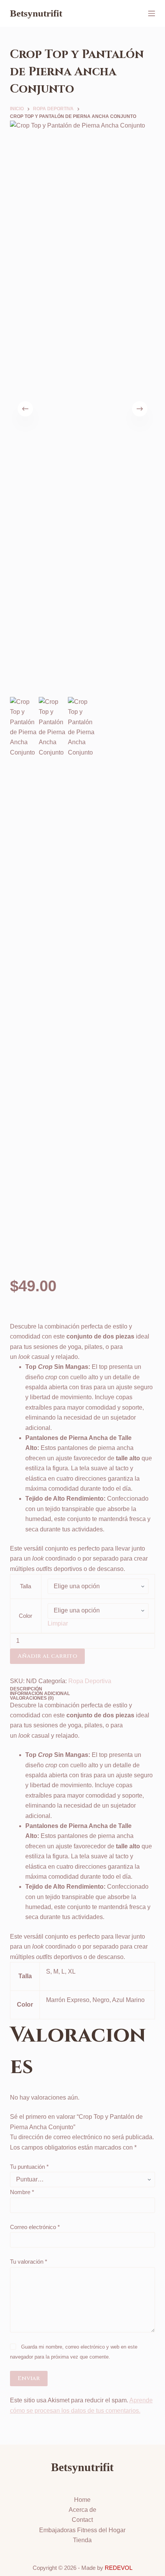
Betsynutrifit (36, 13)
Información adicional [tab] (40, 1694)
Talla (26, 1586)
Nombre (22, 2192)
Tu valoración (29, 2262)
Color (26, 1616)
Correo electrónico (35, 2227)
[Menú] (152, 13)
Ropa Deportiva (90, 1681)
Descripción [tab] (26, 1689)
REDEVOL (119, 2568)
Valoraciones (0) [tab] (32, 1698)
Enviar (29, 2378)
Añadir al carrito (47, 1656)
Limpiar (58, 1623)
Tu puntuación (29, 2167)
